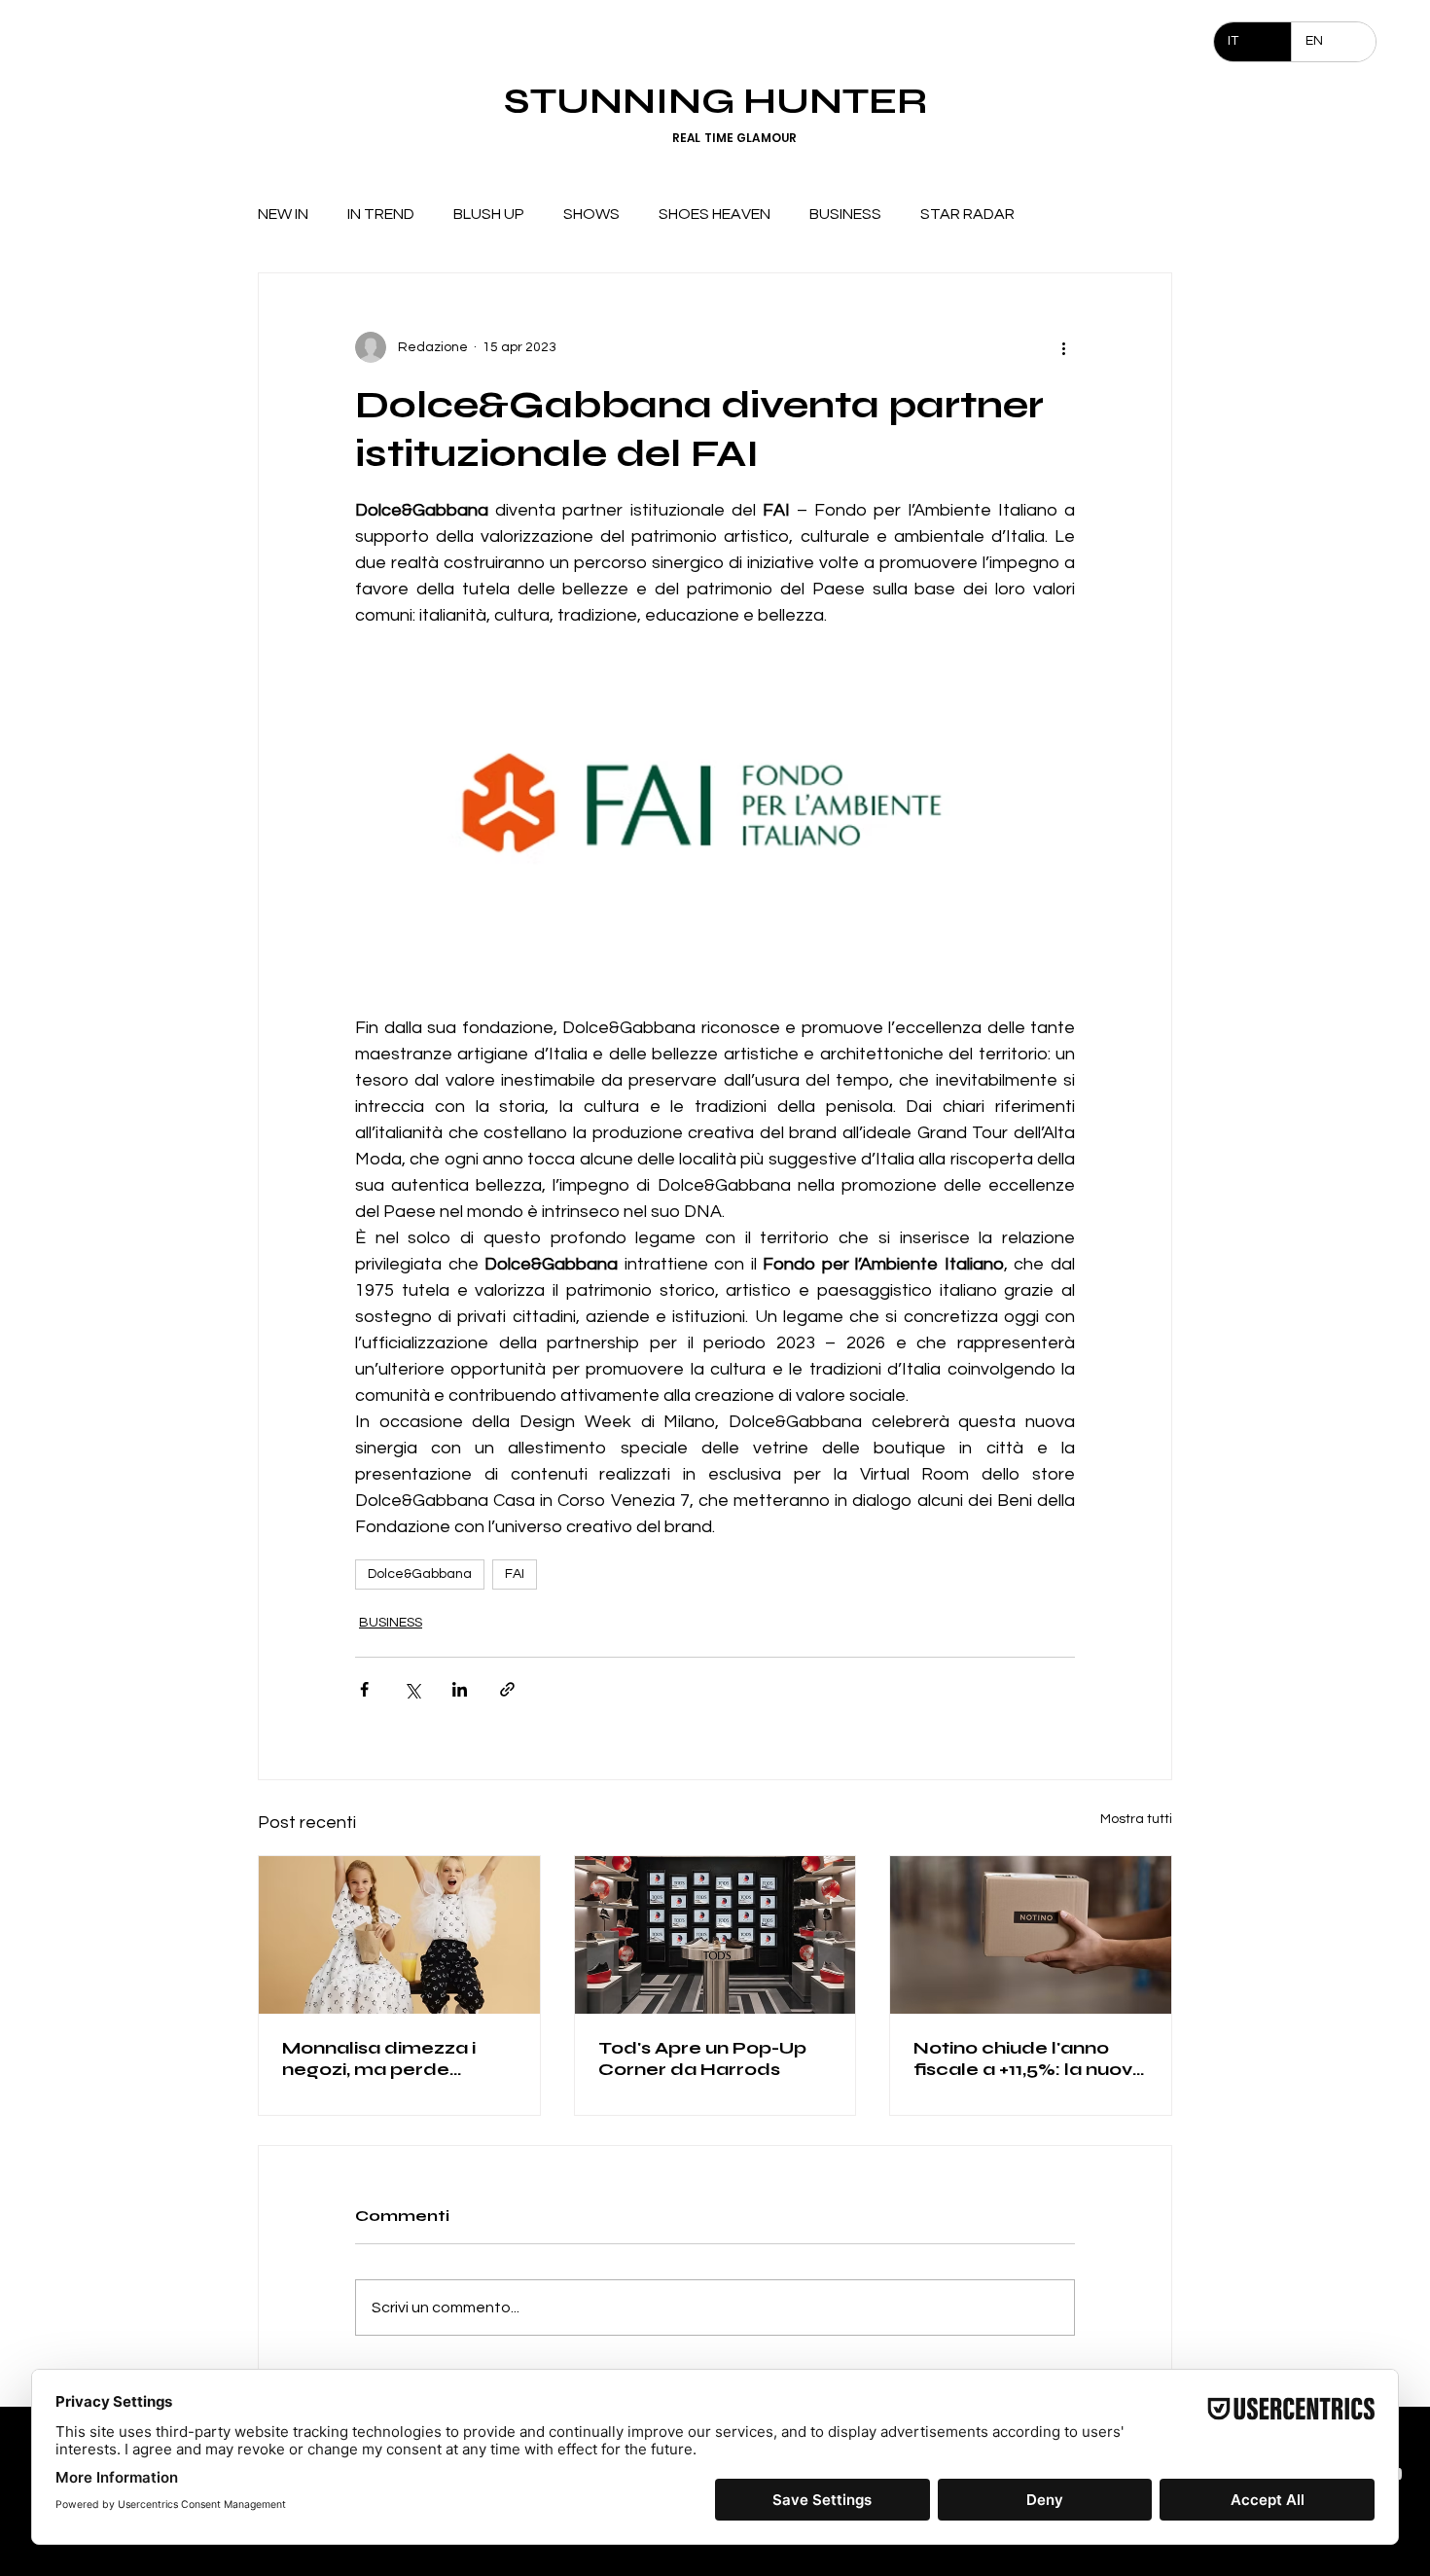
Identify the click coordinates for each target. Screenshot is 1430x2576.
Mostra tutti (1136, 1819)
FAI (515, 1574)
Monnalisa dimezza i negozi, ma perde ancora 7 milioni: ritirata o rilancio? (393, 2058)
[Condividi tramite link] (507, 1689)
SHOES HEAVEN (715, 214)
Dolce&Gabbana (420, 1574)
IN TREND (381, 214)
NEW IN (283, 214)
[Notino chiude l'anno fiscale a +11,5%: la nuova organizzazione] (1031, 1935)
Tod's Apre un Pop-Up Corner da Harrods (702, 2058)
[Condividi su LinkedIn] (460, 1689)
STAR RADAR (967, 214)
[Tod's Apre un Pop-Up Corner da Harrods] (715, 1935)
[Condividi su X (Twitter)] (412, 1689)
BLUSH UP (489, 214)
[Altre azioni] (1063, 347)
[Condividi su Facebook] (364, 1689)
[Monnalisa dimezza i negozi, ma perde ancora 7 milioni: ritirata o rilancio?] (399, 1935)
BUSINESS (845, 214)
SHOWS (591, 214)
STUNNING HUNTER (715, 101)
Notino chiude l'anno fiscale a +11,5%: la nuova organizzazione (1029, 2058)
